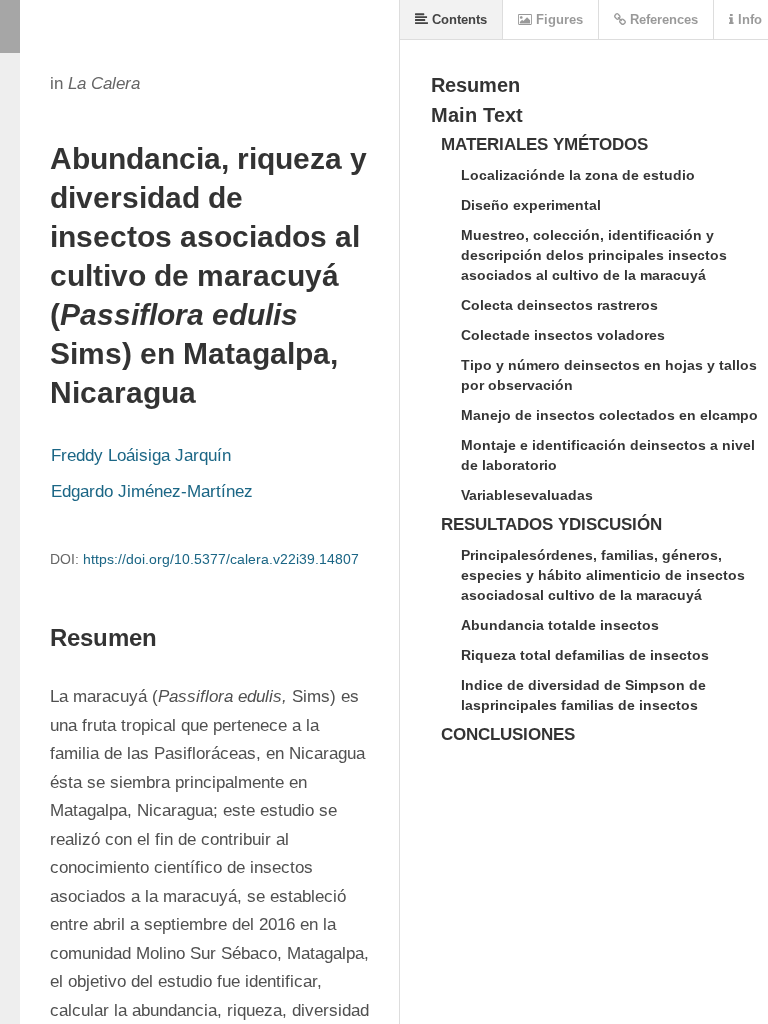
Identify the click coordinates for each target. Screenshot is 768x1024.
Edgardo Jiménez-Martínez (152, 491)
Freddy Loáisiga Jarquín (141, 455)
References (662, 19)
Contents (457, 19)
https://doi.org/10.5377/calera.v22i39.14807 (221, 559)
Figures (557, 19)
